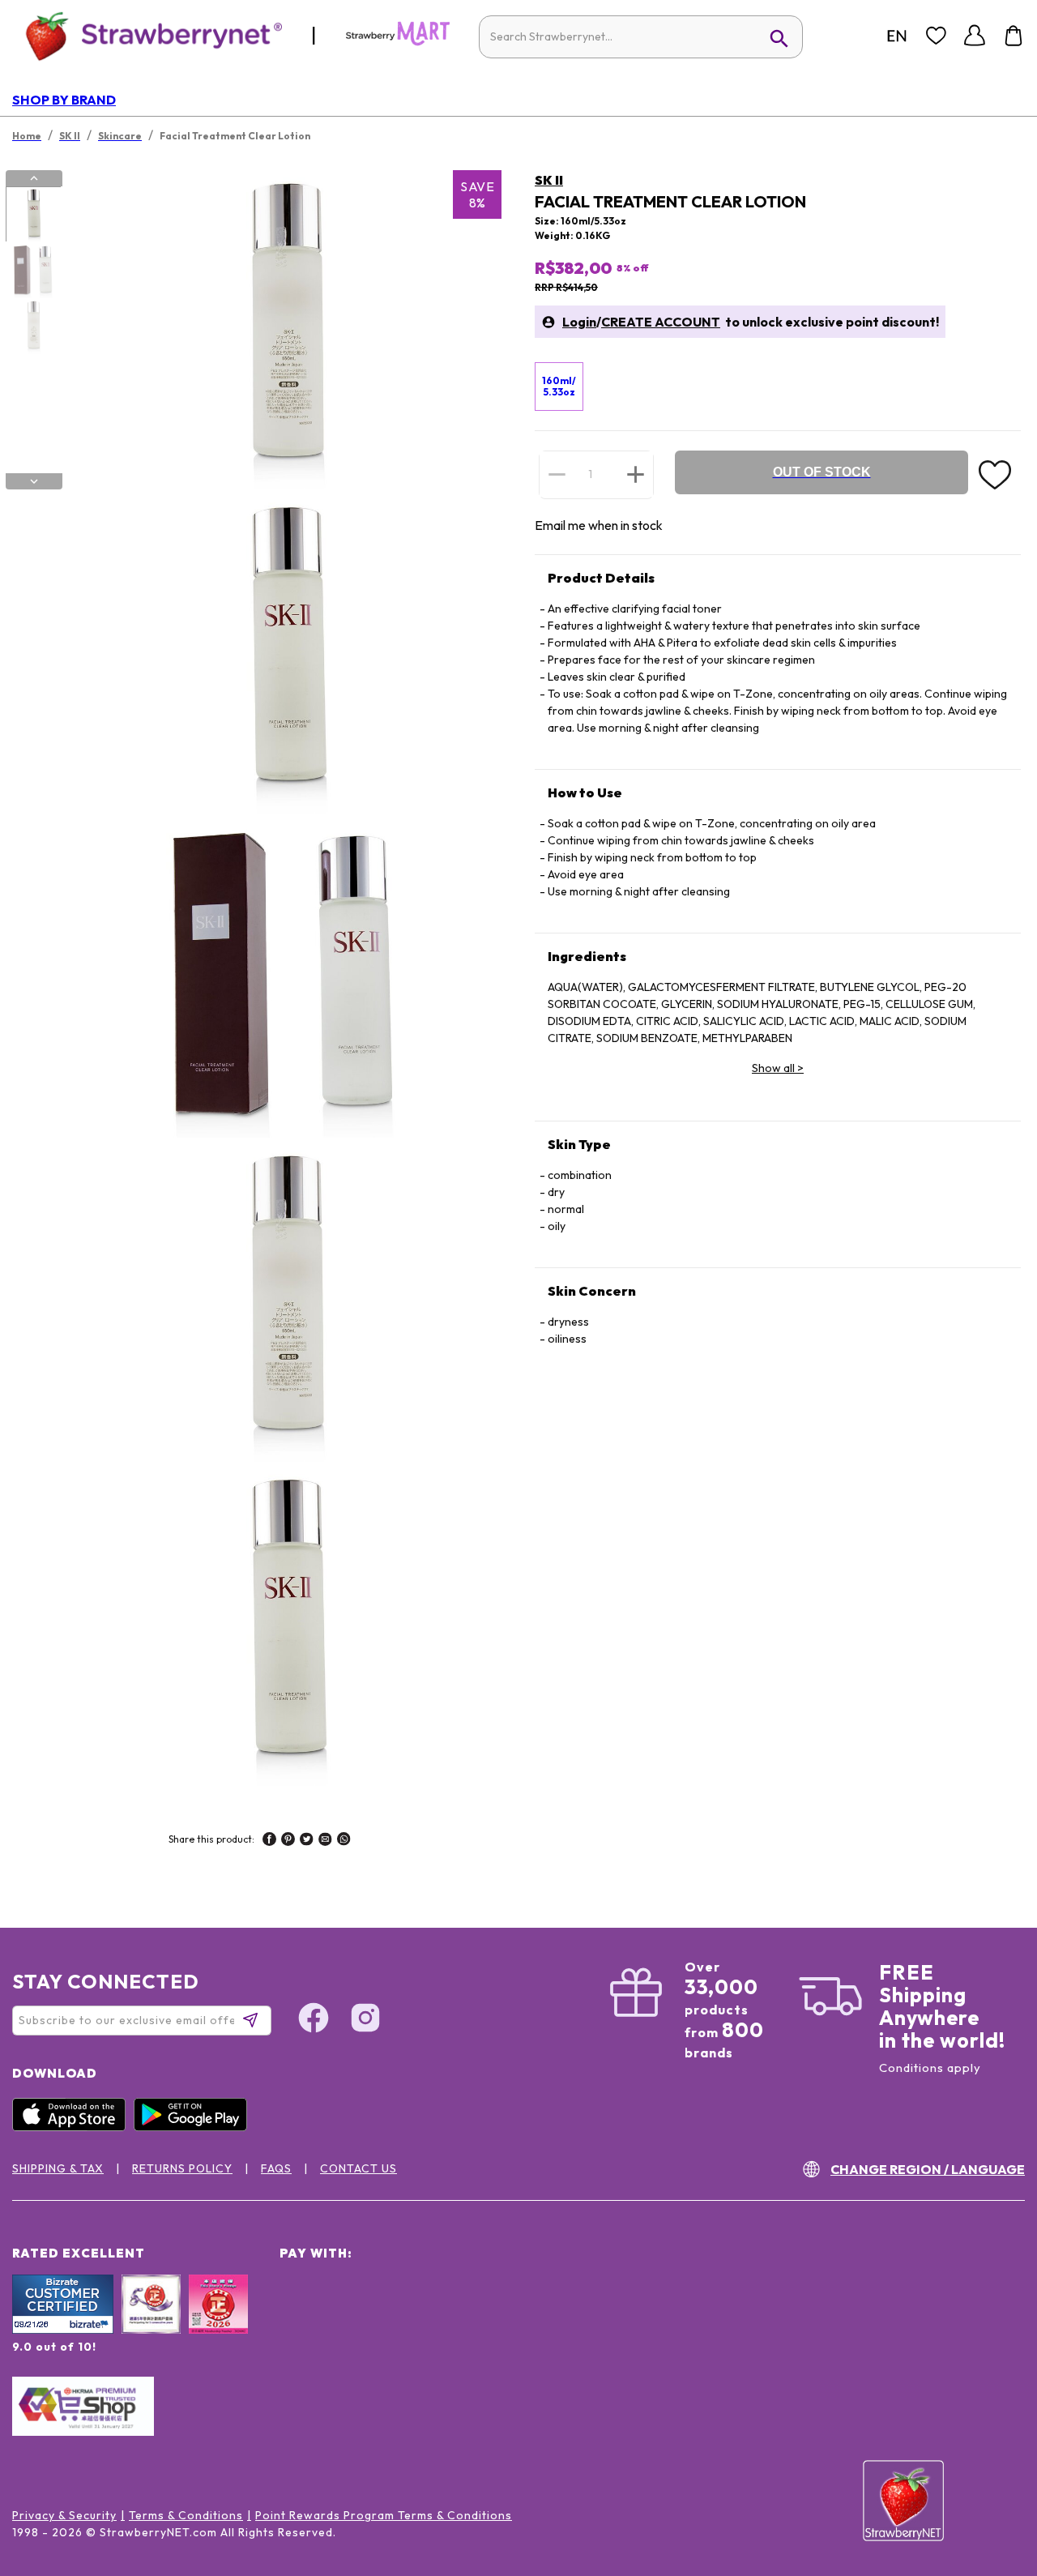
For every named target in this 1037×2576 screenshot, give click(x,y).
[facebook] (269, 1841)
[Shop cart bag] (1014, 36)
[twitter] (307, 1841)
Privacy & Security (64, 2515)
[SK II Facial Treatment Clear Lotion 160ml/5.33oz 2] (33, 271)
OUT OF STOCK (822, 472)
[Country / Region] (897, 36)
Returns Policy (182, 2168)
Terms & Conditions (186, 2515)
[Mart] (398, 42)
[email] (325, 1841)
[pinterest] (288, 1841)
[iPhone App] (73, 2127)
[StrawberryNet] (147, 35)
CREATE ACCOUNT (661, 322)
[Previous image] (34, 178)
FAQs (276, 2168)
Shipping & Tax (58, 2168)
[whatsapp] (344, 1841)
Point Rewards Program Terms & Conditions (384, 2515)
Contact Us (358, 2168)
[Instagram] (365, 2020)
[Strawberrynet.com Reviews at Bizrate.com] (63, 2330)
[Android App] (194, 2127)
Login (579, 322)
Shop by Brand (64, 100)
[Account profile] (975, 36)
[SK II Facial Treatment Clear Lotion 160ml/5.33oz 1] (33, 215)
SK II (549, 180)
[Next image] (34, 481)
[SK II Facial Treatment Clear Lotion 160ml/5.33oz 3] (33, 327)
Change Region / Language (928, 2169)
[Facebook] (314, 2020)
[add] (636, 474)
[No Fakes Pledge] (218, 2322)
